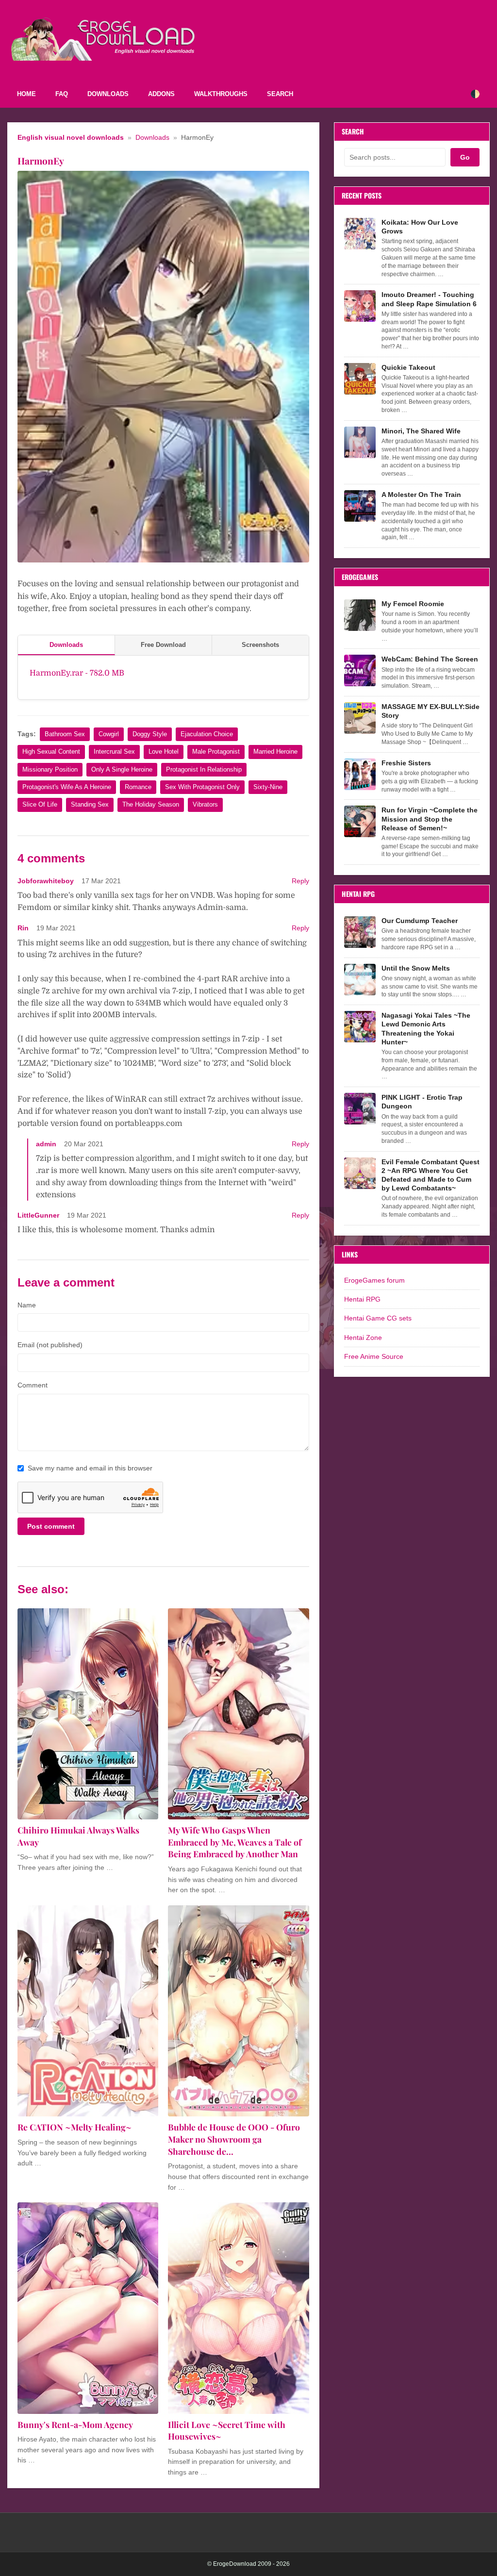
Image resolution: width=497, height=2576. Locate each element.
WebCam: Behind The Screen (430, 659)
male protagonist (216, 751)
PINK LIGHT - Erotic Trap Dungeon (422, 1102)
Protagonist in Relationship (204, 769)
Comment (33, 1385)
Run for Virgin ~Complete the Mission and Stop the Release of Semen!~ (430, 819)
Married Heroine (275, 751)
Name (27, 1305)
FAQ (62, 94)
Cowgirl (109, 734)
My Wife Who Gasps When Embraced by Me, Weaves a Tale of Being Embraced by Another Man (235, 1842)
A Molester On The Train (421, 495)
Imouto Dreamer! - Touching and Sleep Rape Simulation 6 (429, 299)
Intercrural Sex (114, 751)
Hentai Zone (363, 1338)
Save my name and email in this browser (90, 1468)
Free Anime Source (374, 1356)
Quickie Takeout (408, 367)
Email (50, 1345)
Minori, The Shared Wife (421, 431)
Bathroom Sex (65, 734)
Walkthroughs (221, 94)
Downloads (108, 94)
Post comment (51, 1526)
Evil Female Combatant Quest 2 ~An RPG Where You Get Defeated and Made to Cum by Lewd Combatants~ (431, 1175)
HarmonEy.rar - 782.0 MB (77, 673)
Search (280, 94)
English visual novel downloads (71, 138)
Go (465, 157)
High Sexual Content (51, 751)
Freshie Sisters (406, 763)
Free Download (163, 645)
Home (26, 94)
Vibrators (205, 804)
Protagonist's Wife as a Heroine (67, 787)
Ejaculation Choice (207, 734)
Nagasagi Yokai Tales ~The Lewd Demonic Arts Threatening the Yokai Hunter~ (426, 1029)
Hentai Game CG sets (378, 1318)
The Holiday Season (151, 804)
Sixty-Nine (268, 787)
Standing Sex (90, 804)
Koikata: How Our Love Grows (420, 227)
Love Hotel (164, 751)
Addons (161, 94)
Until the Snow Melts (416, 968)
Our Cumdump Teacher (420, 921)
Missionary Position (50, 769)
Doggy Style (150, 734)
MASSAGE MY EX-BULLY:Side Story (431, 711)
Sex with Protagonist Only (202, 787)
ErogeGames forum (374, 1280)
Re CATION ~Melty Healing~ (75, 2127)
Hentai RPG (362, 1299)
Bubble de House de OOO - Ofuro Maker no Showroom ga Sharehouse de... (234, 2139)
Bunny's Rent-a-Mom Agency (75, 2424)
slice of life (40, 804)
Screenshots (260, 645)
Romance (138, 787)
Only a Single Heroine (122, 769)
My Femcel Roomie (413, 604)
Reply (300, 881)
